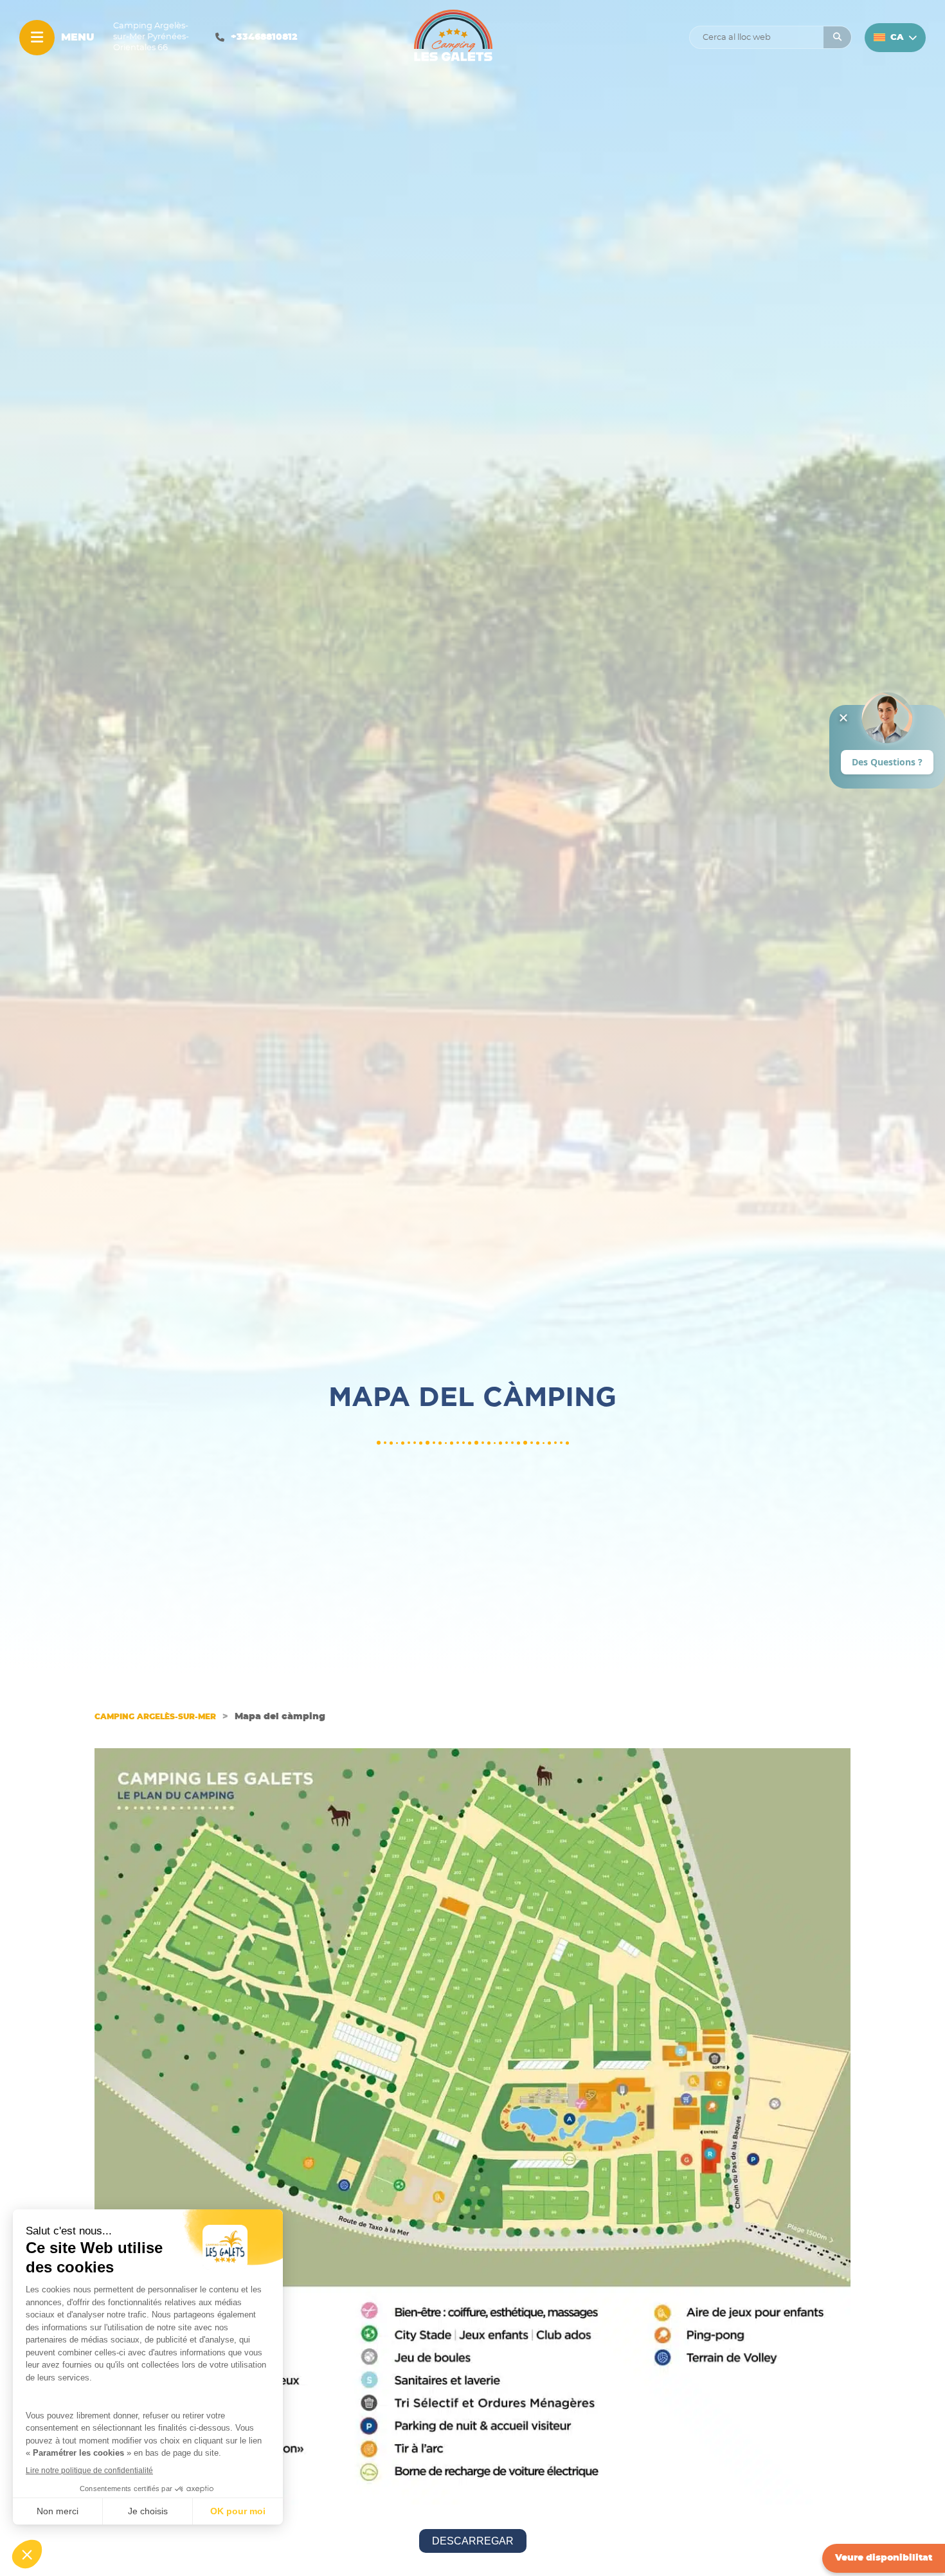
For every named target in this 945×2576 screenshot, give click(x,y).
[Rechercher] (837, 37)
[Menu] (37, 38)
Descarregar (473, 2541)
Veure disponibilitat (884, 2558)
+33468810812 (264, 37)
